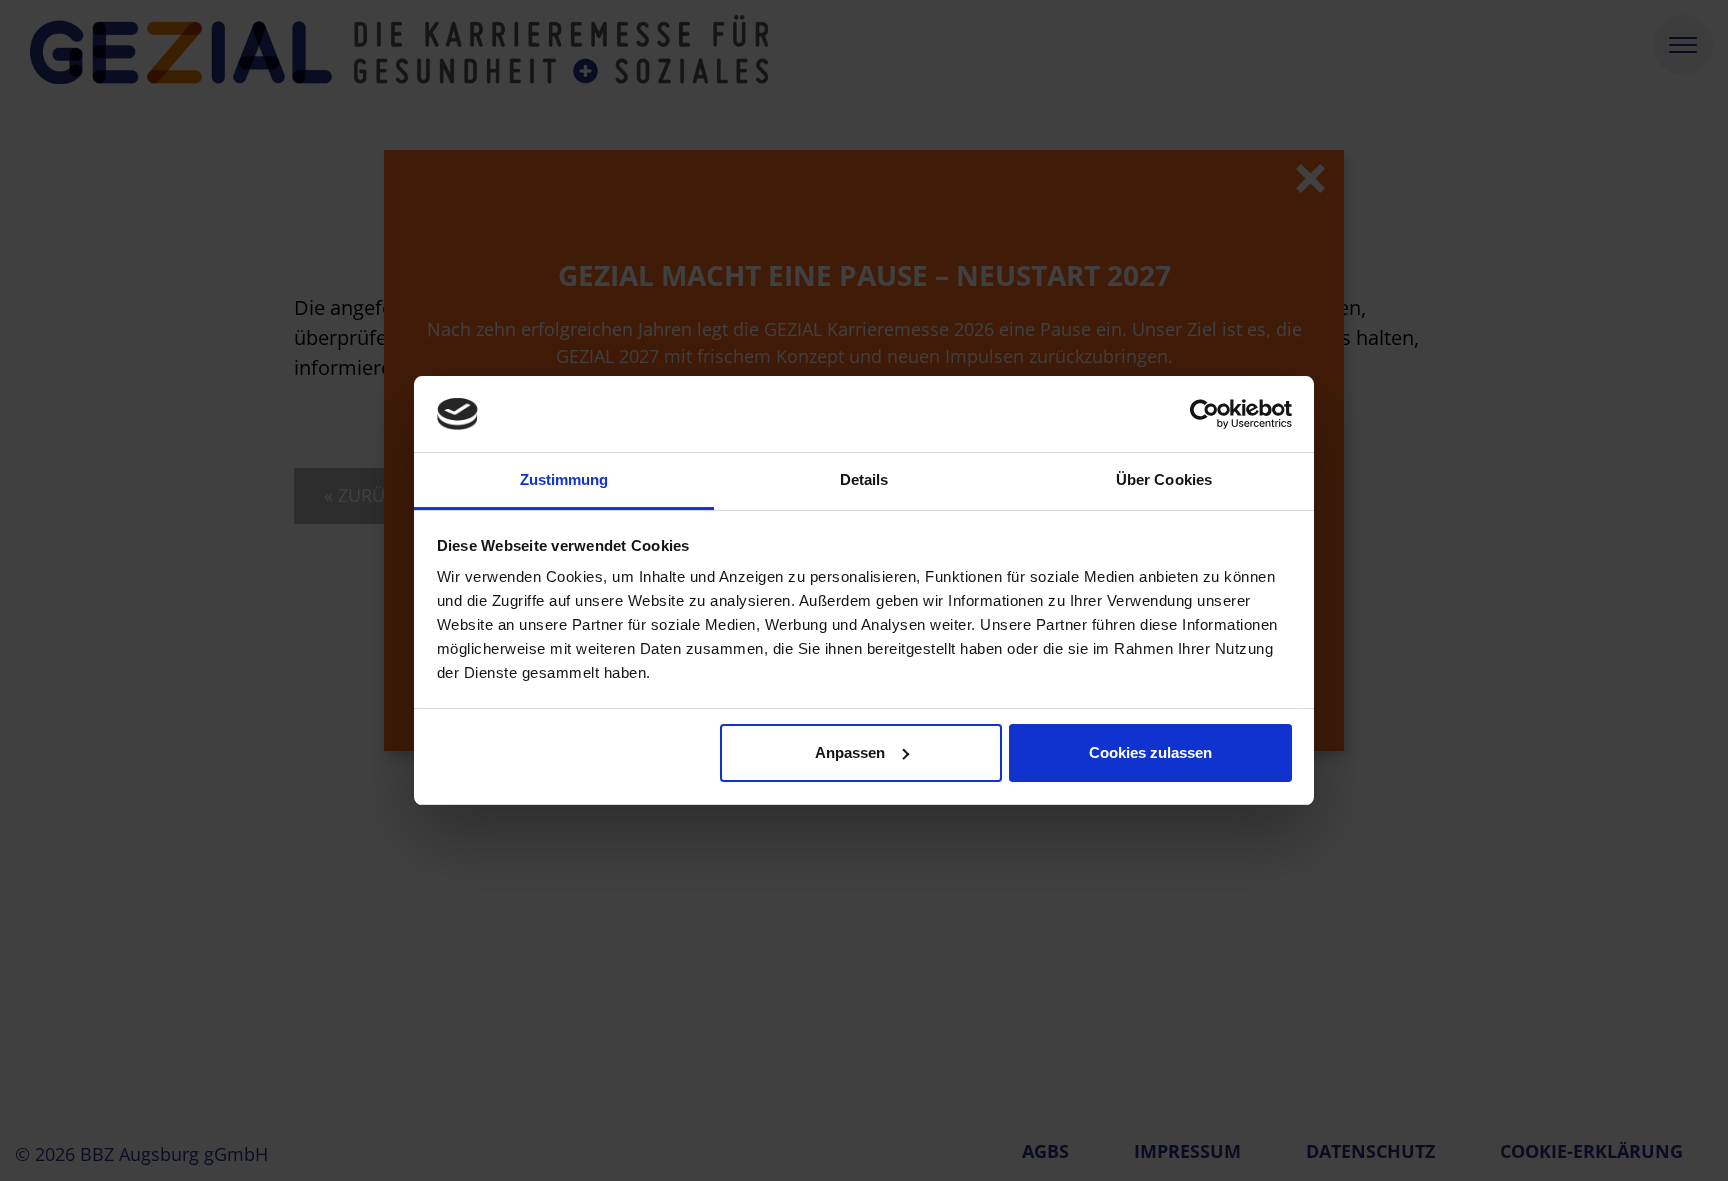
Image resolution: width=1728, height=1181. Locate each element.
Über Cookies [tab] (1164, 479)
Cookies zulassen (1150, 752)
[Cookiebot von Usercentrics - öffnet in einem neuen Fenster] (1204, 414)
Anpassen (850, 752)
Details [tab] (864, 479)
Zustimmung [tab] (564, 479)
